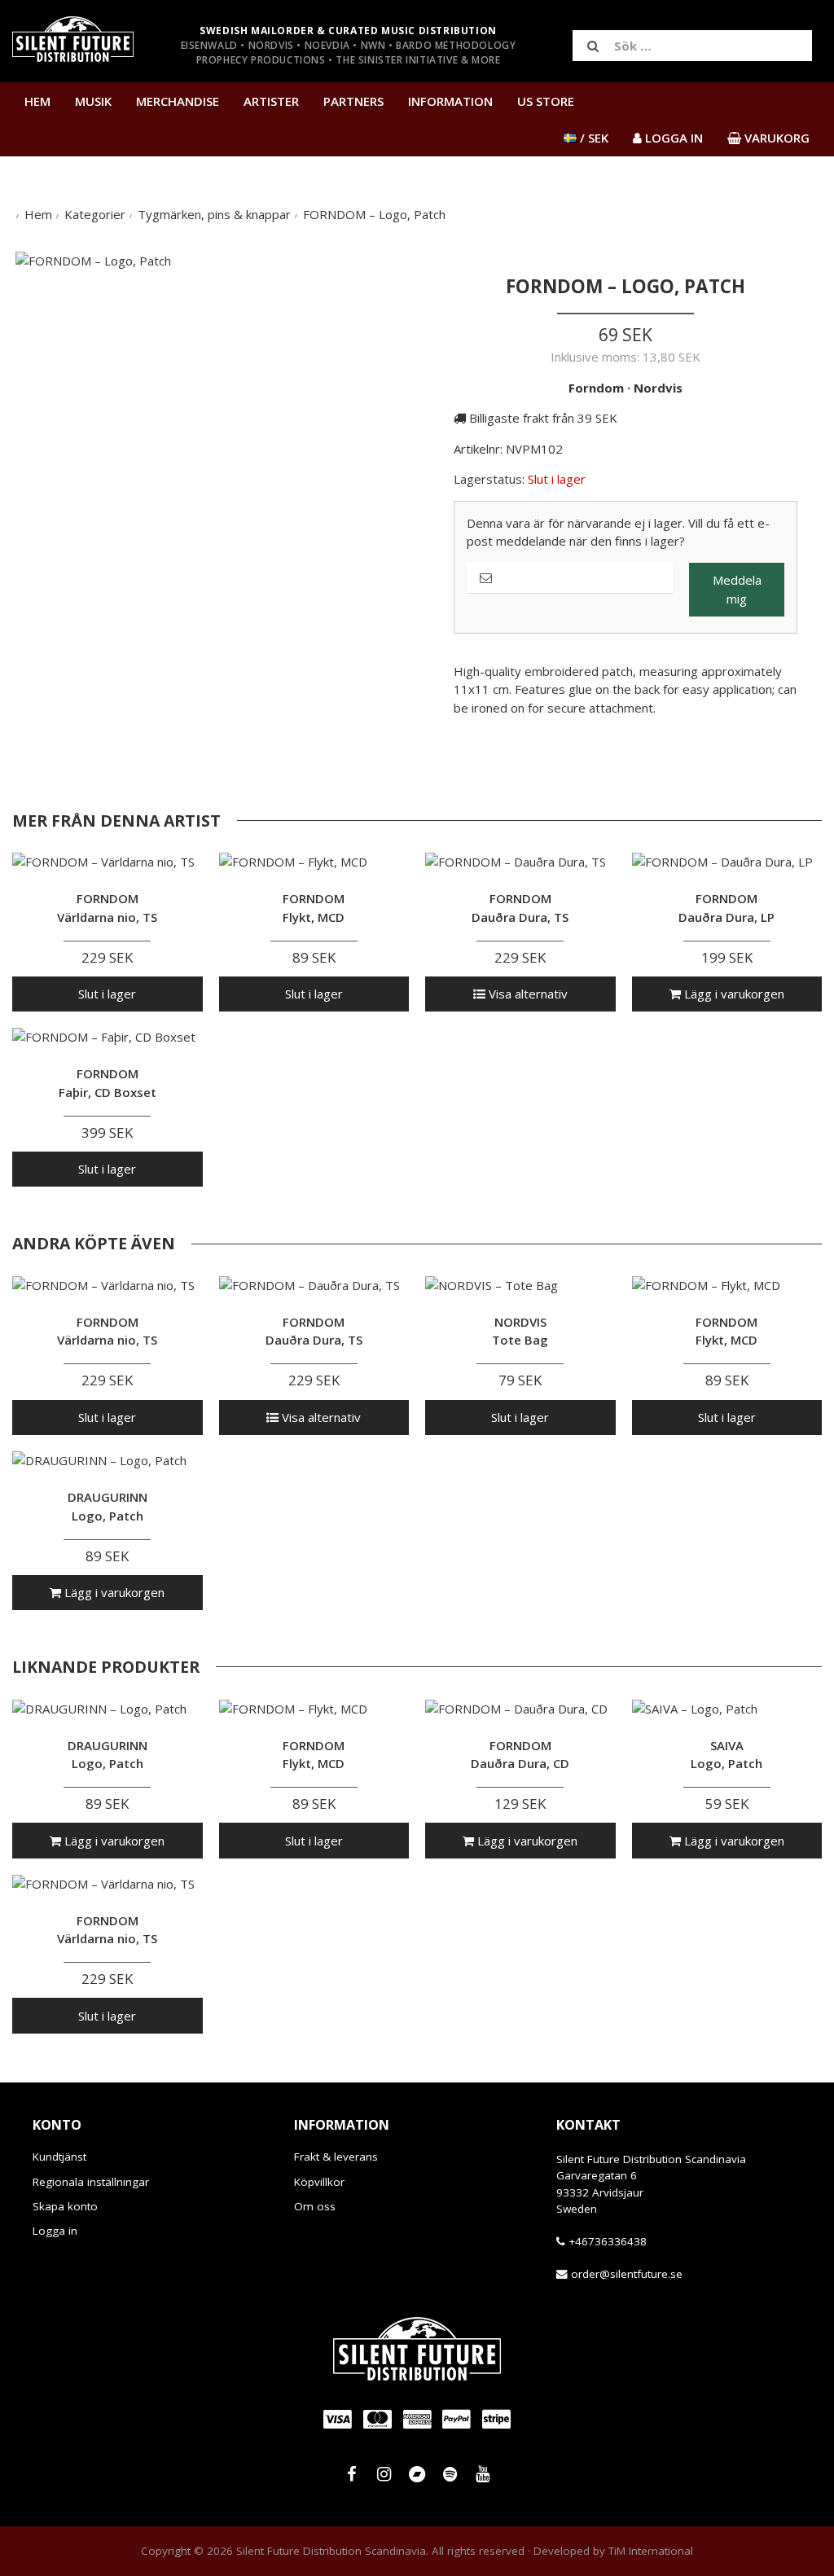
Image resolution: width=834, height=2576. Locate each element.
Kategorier (95, 214)
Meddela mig (737, 589)
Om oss (315, 2206)
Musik (93, 101)
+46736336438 (608, 2241)
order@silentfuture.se (627, 2274)
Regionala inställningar (91, 2182)
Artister (271, 101)
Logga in (55, 2231)
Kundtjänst (59, 2157)
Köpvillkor (319, 2182)
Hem (37, 101)
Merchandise (178, 101)
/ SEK (593, 138)
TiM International (651, 2551)
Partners (353, 101)
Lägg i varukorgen (733, 994)
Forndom (596, 388)
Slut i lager (107, 994)
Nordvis (658, 388)
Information (450, 101)
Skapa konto (65, 2206)
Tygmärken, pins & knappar (214, 214)
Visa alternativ (527, 994)
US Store (546, 101)
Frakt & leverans (336, 2157)
